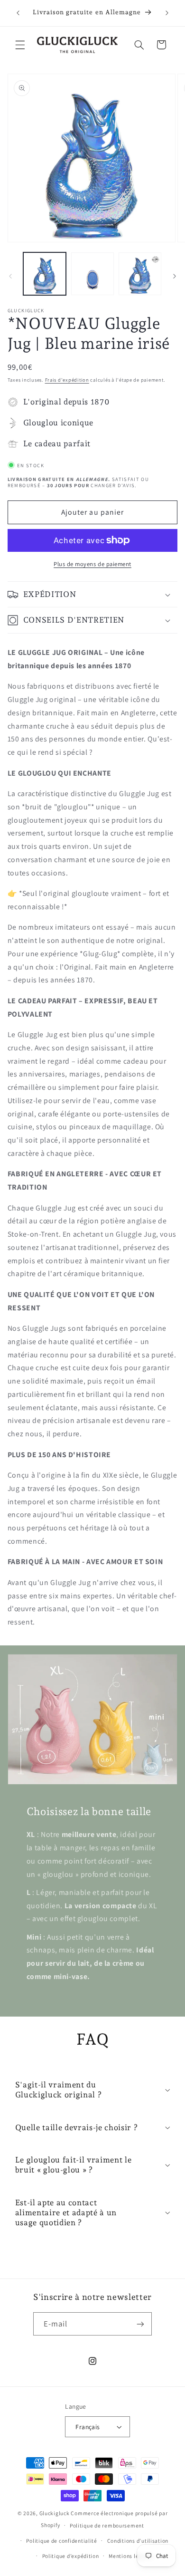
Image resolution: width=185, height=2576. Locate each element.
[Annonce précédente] (18, 13)
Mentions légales (131, 2556)
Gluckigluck (55, 2513)
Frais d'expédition (67, 380)
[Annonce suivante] (167, 13)
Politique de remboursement (107, 2525)
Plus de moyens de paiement (92, 564)
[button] (20, 45)
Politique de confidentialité (62, 2541)
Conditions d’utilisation (138, 2541)
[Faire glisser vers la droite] (175, 276)
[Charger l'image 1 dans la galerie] (45, 274)
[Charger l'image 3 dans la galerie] (140, 274)
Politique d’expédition (71, 2556)
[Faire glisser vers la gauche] (10, 276)
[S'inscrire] (140, 2324)
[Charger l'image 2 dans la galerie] (92, 274)
